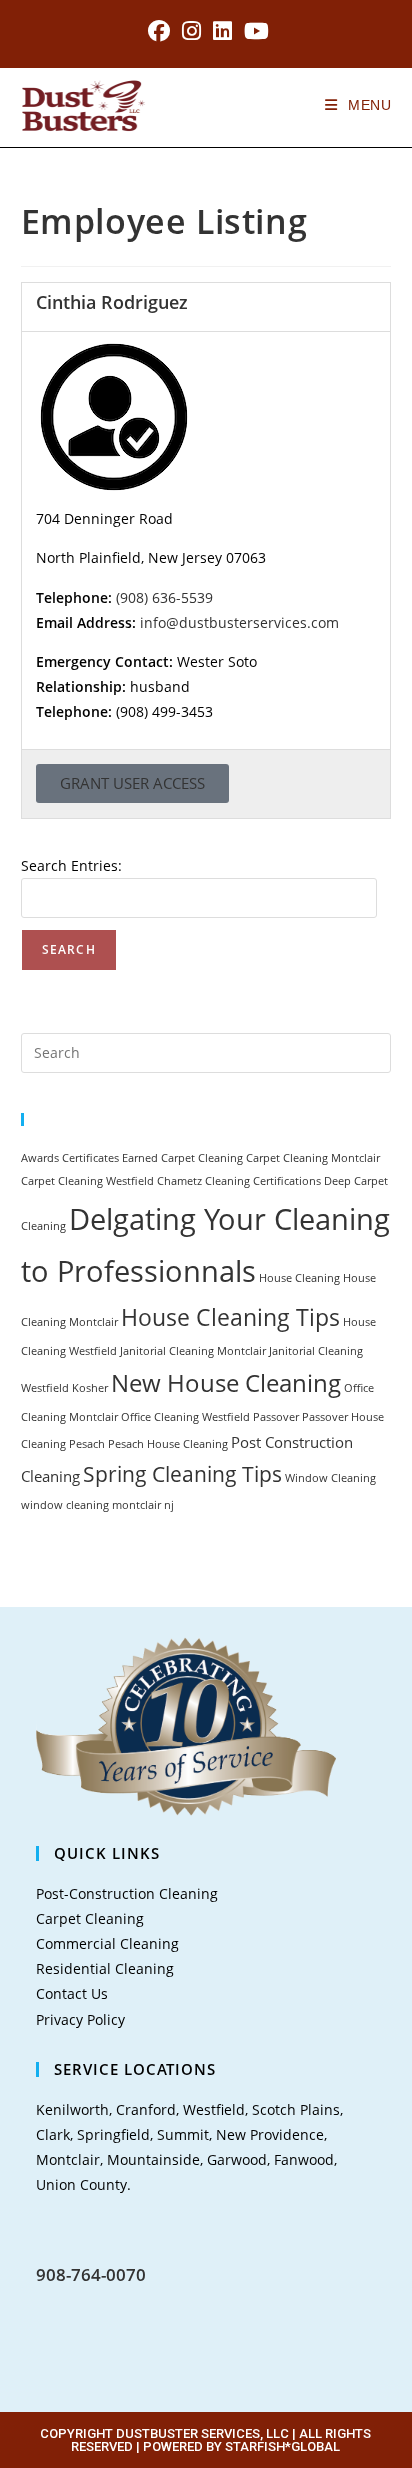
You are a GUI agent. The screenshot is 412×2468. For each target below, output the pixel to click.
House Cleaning (299, 1278)
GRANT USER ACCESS (132, 783)
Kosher (90, 1388)
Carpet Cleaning (202, 1158)
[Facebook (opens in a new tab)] (159, 31)
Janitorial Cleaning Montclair (193, 1351)
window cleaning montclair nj (97, 1505)
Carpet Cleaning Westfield (87, 1181)
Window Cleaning (330, 1478)
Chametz (179, 1181)
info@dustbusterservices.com (239, 622)
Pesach (87, 1444)
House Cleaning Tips (230, 1317)
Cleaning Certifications (263, 1181)
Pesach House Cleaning (168, 1444)
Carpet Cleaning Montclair (313, 1158)
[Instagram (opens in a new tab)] (191, 31)
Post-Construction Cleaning (127, 1893)
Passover (276, 1417)
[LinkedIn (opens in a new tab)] (222, 31)
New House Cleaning (226, 1383)
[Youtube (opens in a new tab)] (253, 31)
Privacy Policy (80, 2019)
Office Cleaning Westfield (185, 1417)
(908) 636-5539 (164, 597)
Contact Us (72, 1993)
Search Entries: (71, 865)
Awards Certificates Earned (89, 1158)
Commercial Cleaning (107, 1943)
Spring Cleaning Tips (182, 1473)
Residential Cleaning (105, 1968)
